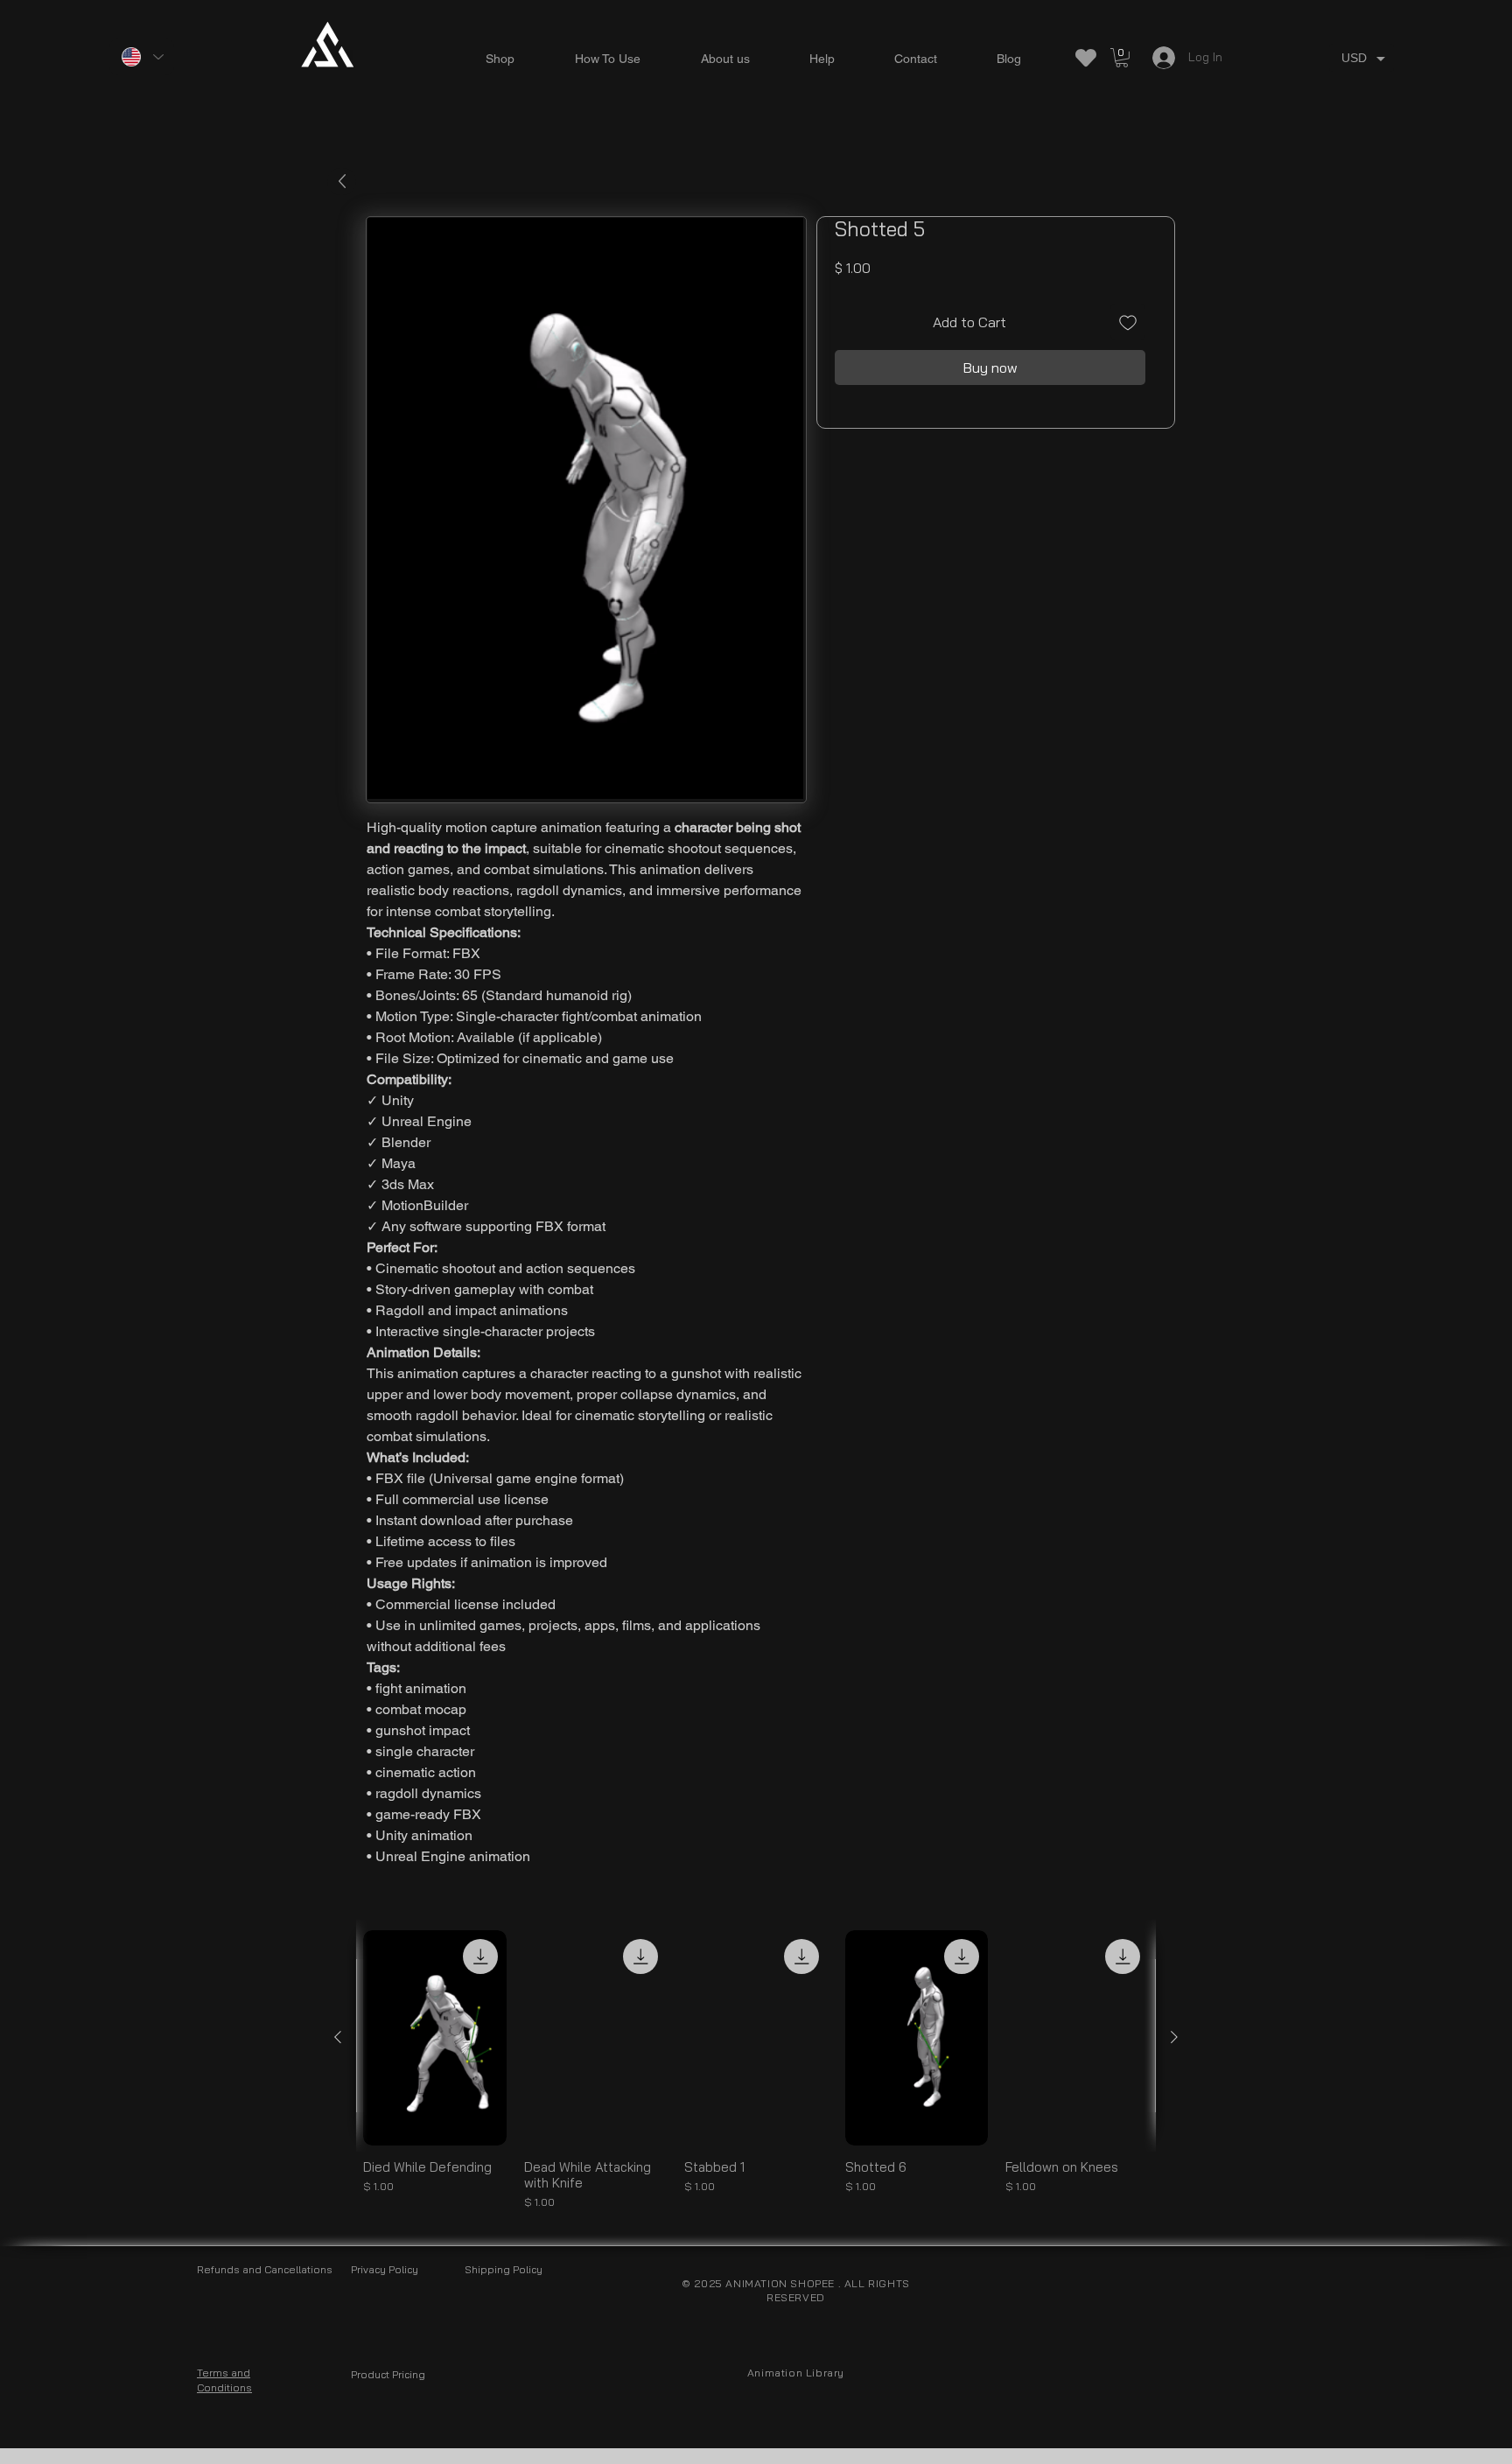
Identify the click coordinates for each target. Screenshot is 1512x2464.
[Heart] (1086, 58)
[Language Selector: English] (142, 57)
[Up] (342, 182)
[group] (756, 2070)
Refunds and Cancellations (265, 2269)
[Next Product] (1174, 2037)
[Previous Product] (338, 2037)
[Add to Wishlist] (1128, 322)
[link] (1122, 58)
